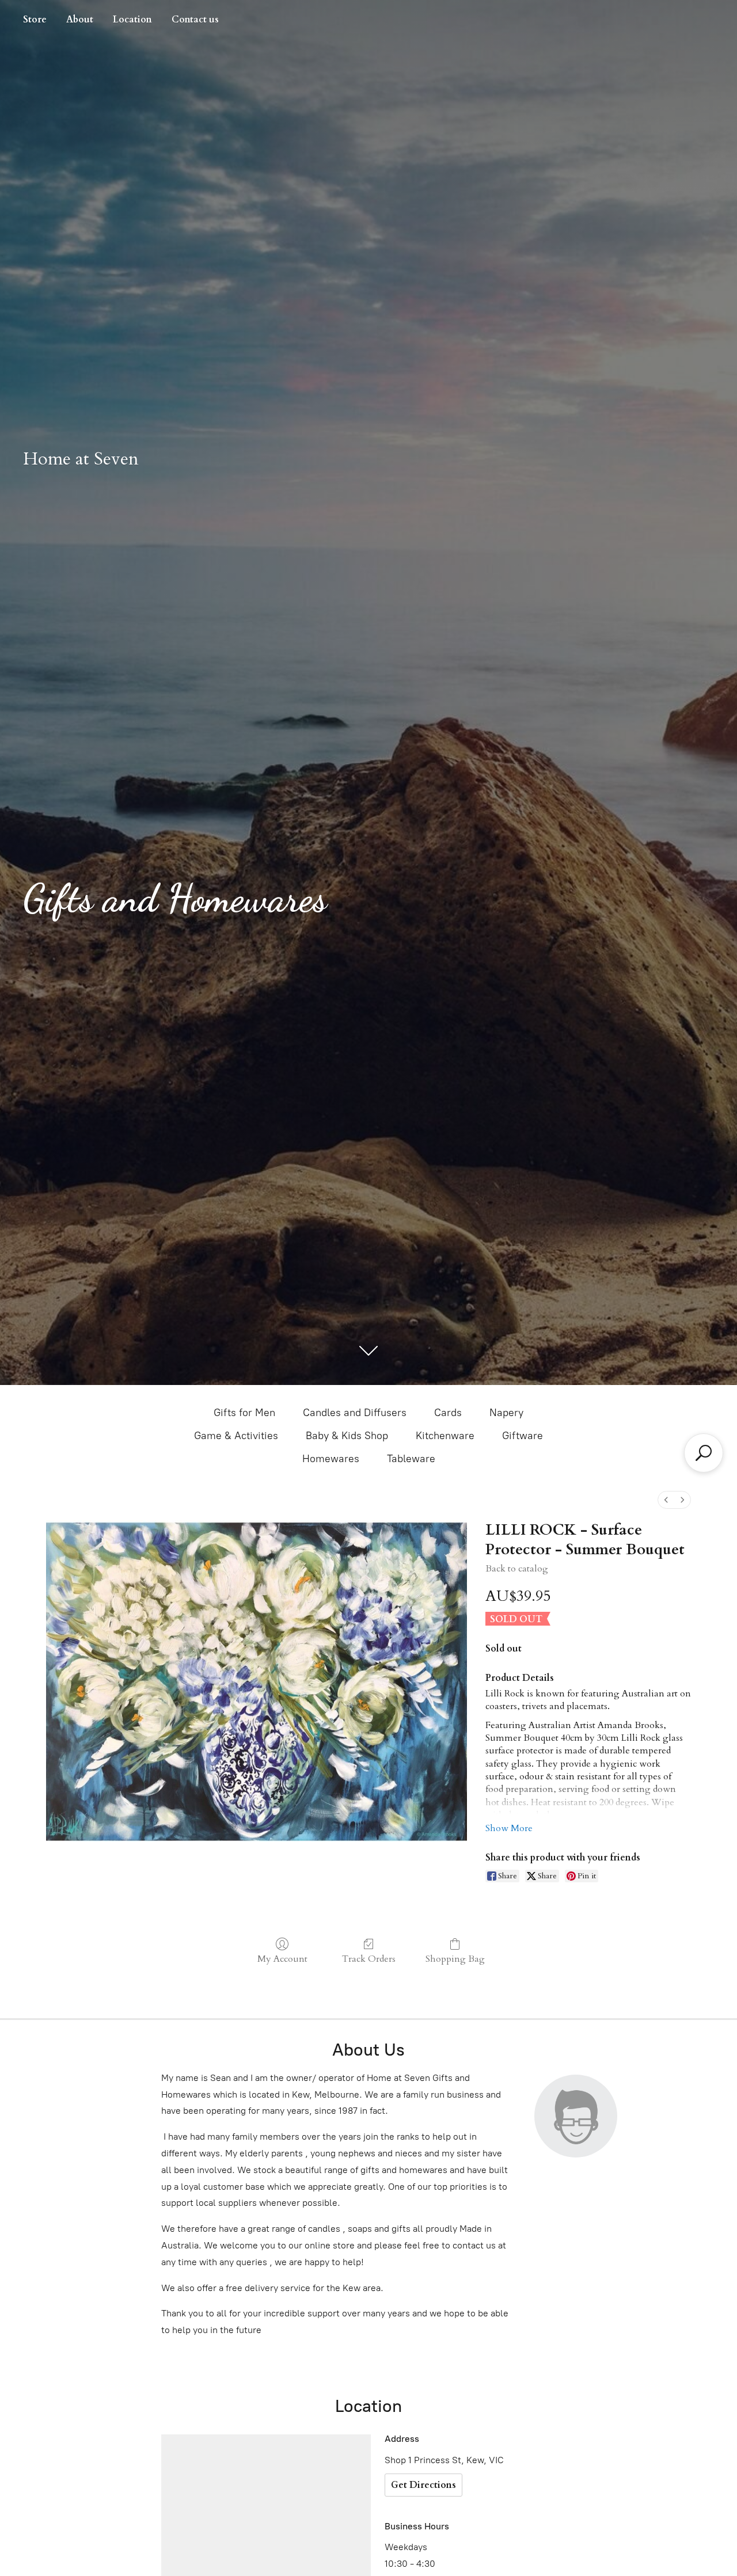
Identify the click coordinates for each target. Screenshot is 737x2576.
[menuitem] (666, 1500)
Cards (448, 1413)
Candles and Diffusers (355, 1413)
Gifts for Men (244, 1413)
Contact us (195, 20)
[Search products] (704, 1453)
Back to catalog (517, 1569)
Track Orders (369, 1959)
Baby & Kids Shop (347, 1436)
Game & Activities (236, 1436)
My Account (282, 1959)
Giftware (523, 1436)
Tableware (411, 1459)
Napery (506, 1413)
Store (35, 20)
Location (132, 20)
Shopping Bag (455, 1959)
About (80, 20)
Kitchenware (445, 1436)
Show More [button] (509, 1828)
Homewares (331, 1459)
